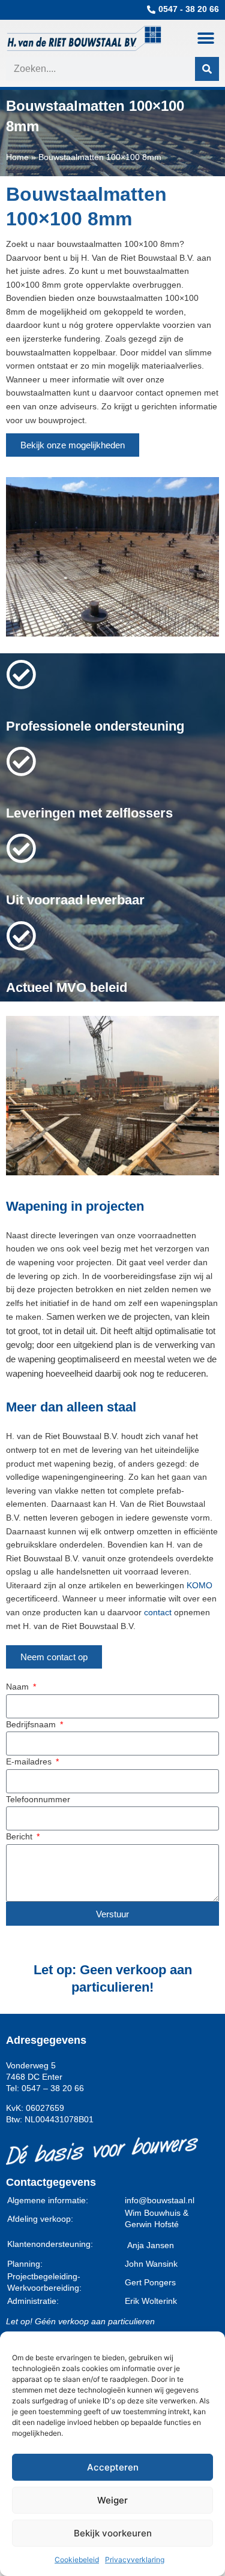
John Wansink (151, 2264)
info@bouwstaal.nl (160, 2201)
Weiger (112, 2500)
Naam (19, 1687)
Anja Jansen (151, 2245)
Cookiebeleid (77, 2560)
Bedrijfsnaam (32, 1725)
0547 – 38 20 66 (53, 2088)
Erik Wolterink (151, 2301)
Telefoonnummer (38, 1800)
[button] (205, 38)
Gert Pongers (150, 2283)
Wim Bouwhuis (153, 2213)
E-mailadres (30, 1762)
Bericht (20, 1837)
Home (17, 157)
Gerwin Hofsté (152, 2224)
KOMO (199, 1586)
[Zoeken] (207, 69)
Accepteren (113, 2467)
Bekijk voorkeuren (113, 2533)
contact (158, 1613)
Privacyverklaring (135, 2560)
